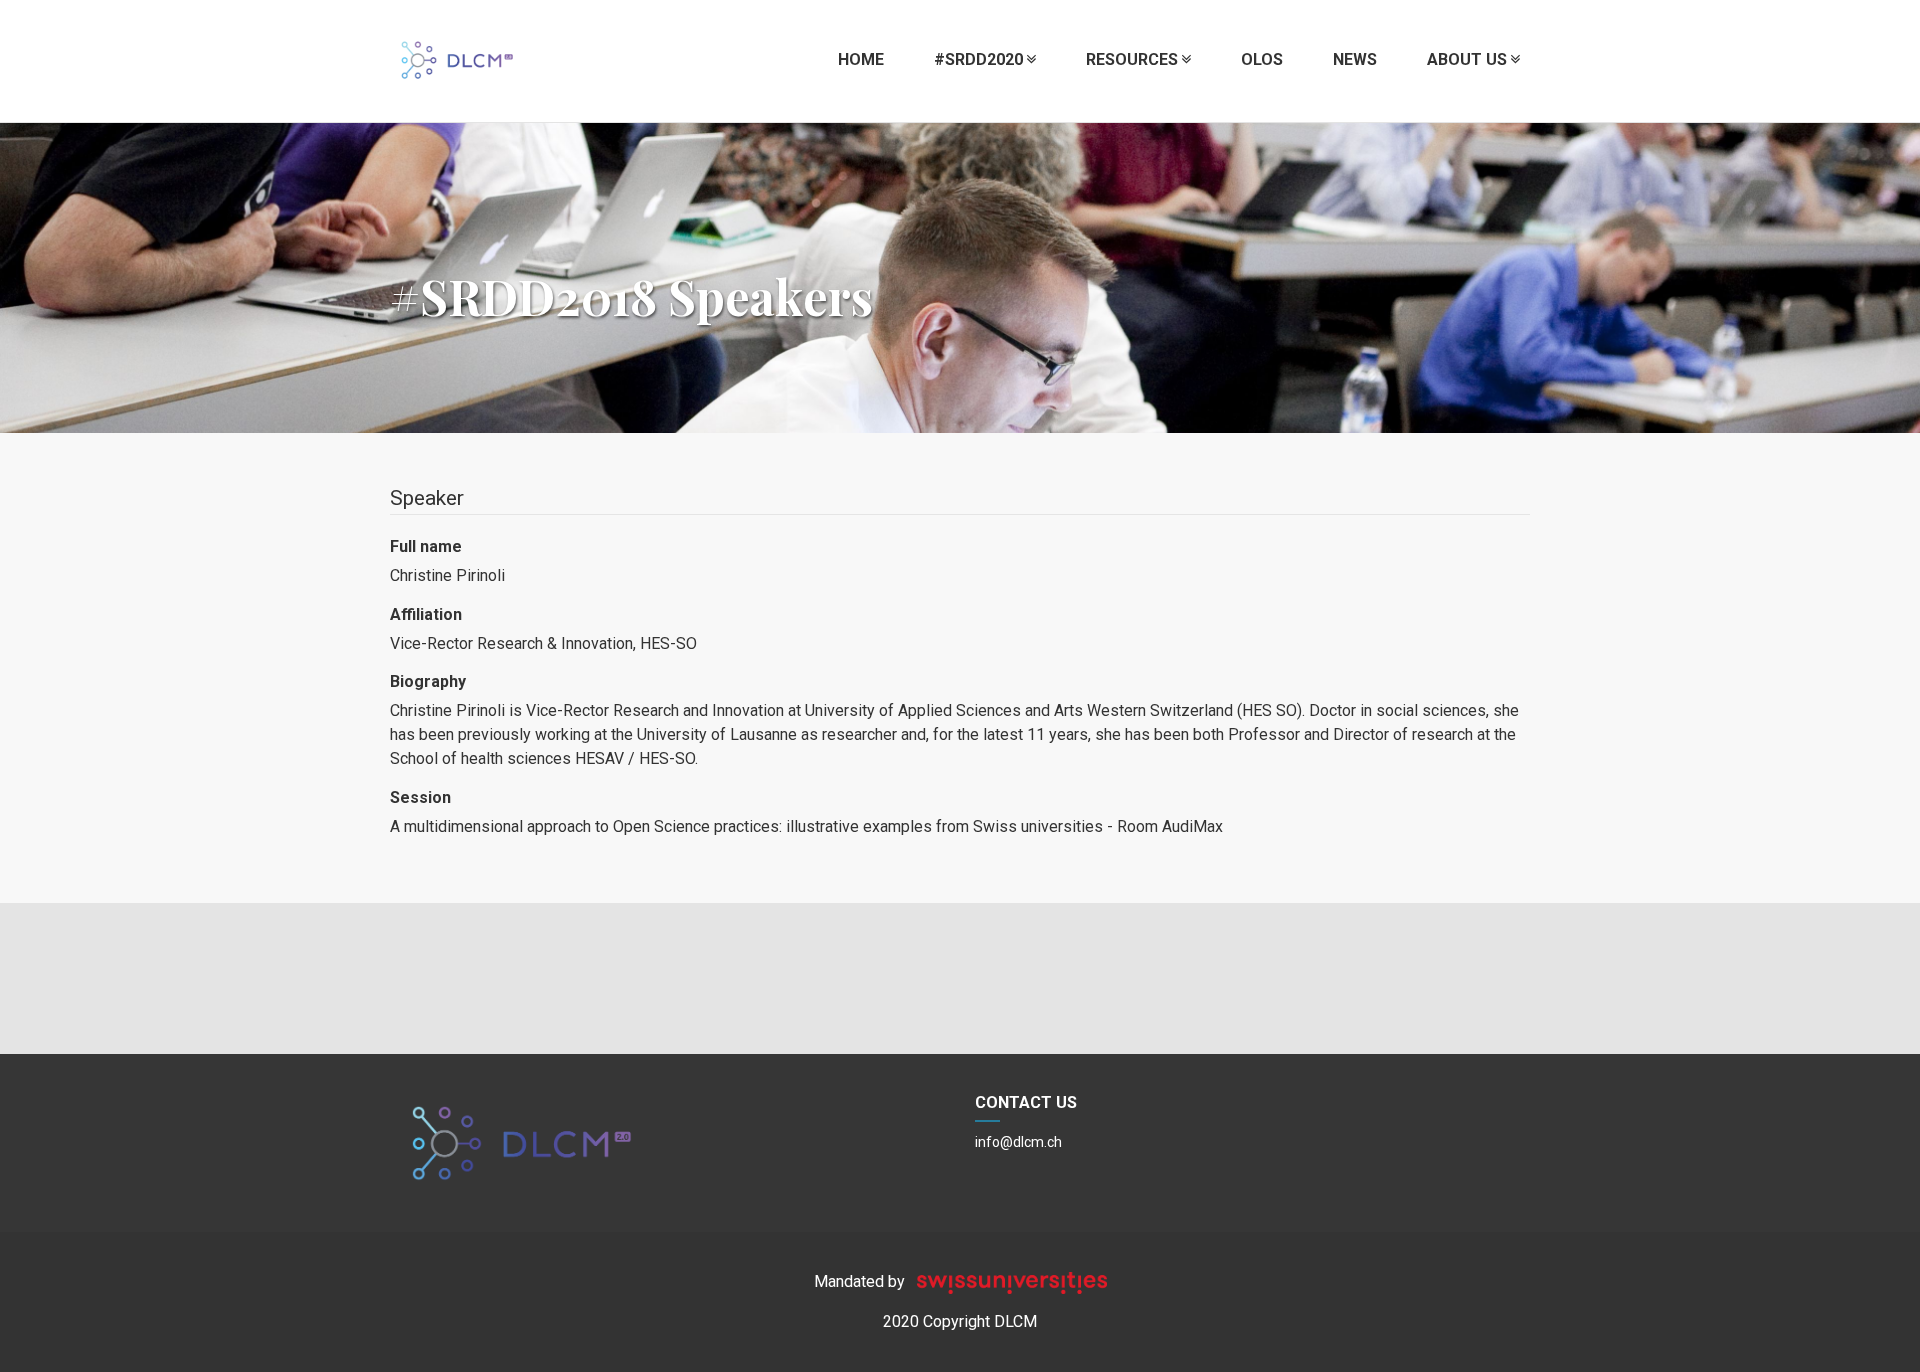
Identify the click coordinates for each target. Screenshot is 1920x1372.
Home (861, 59)
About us (1467, 59)
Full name (426, 546)
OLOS (1262, 59)
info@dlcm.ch (1018, 1142)
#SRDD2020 (978, 59)
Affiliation (426, 614)
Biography (428, 681)
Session (420, 797)
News (1355, 59)
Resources (1132, 59)
